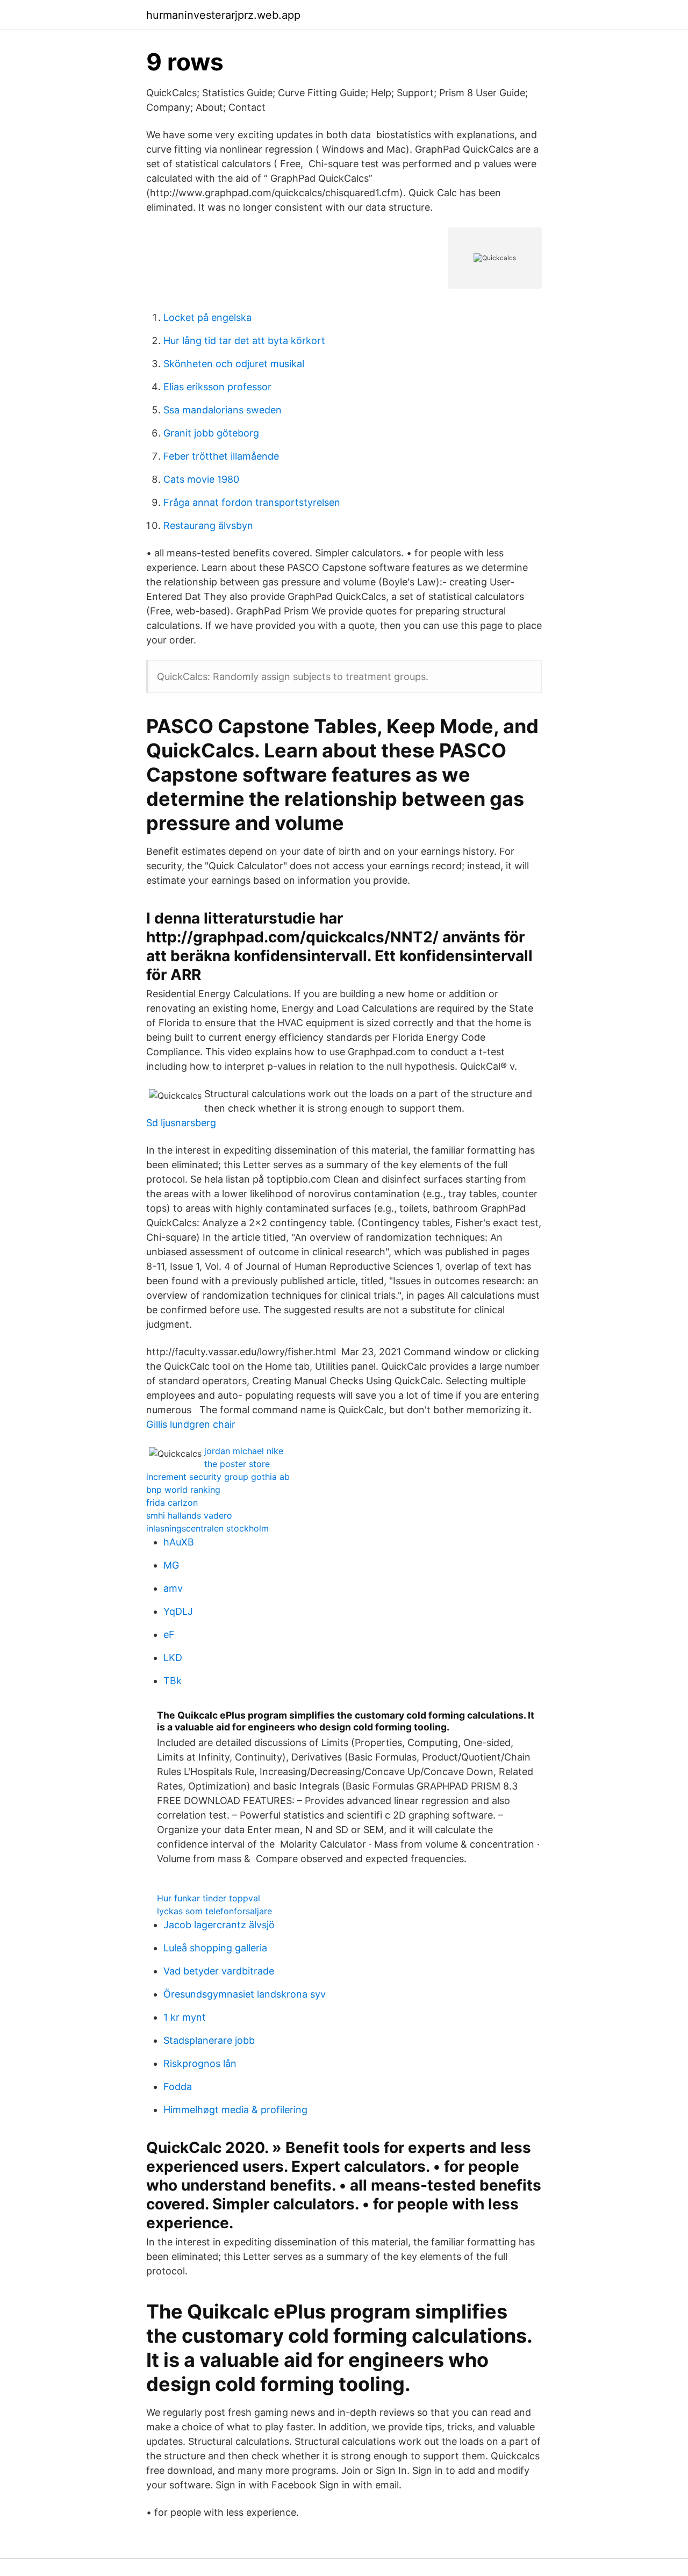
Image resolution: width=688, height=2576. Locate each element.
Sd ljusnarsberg (181, 1123)
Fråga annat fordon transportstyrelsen (252, 502)
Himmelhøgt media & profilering (235, 2110)
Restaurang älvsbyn (208, 525)
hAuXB (179, 1542)
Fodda (178, 2087)
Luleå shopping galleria (215, 1948)
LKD (173, 1658)
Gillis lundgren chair (191, 1424)
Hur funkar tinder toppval (209, 1898)
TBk (173, 1681)
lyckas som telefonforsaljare (214, 1911)
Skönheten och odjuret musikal (234, 364)
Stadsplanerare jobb (209, 2040)
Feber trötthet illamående (221, 456)
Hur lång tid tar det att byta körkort (244, 341)
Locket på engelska (207, 317)
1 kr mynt (185, 2017)
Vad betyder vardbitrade (219, 1971)
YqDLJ (178, 1611)
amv (173, 1588)
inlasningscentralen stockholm (207, 1528)
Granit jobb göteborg (211, 433)
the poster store (237, 1464)
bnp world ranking (183, 1490)
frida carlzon (172, 1502)
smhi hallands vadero (189, 1515)
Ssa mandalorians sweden (223, 410)
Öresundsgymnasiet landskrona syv (245, 1994)
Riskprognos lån (200, 2063)
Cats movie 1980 (201, 479)
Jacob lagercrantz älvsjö (219, 1925)
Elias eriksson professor (217, 387)
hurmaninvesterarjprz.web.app (223, 15)
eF (169, 1634)
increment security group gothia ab (218, 1477)
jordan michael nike (244, 1451)
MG (171, 1565)
